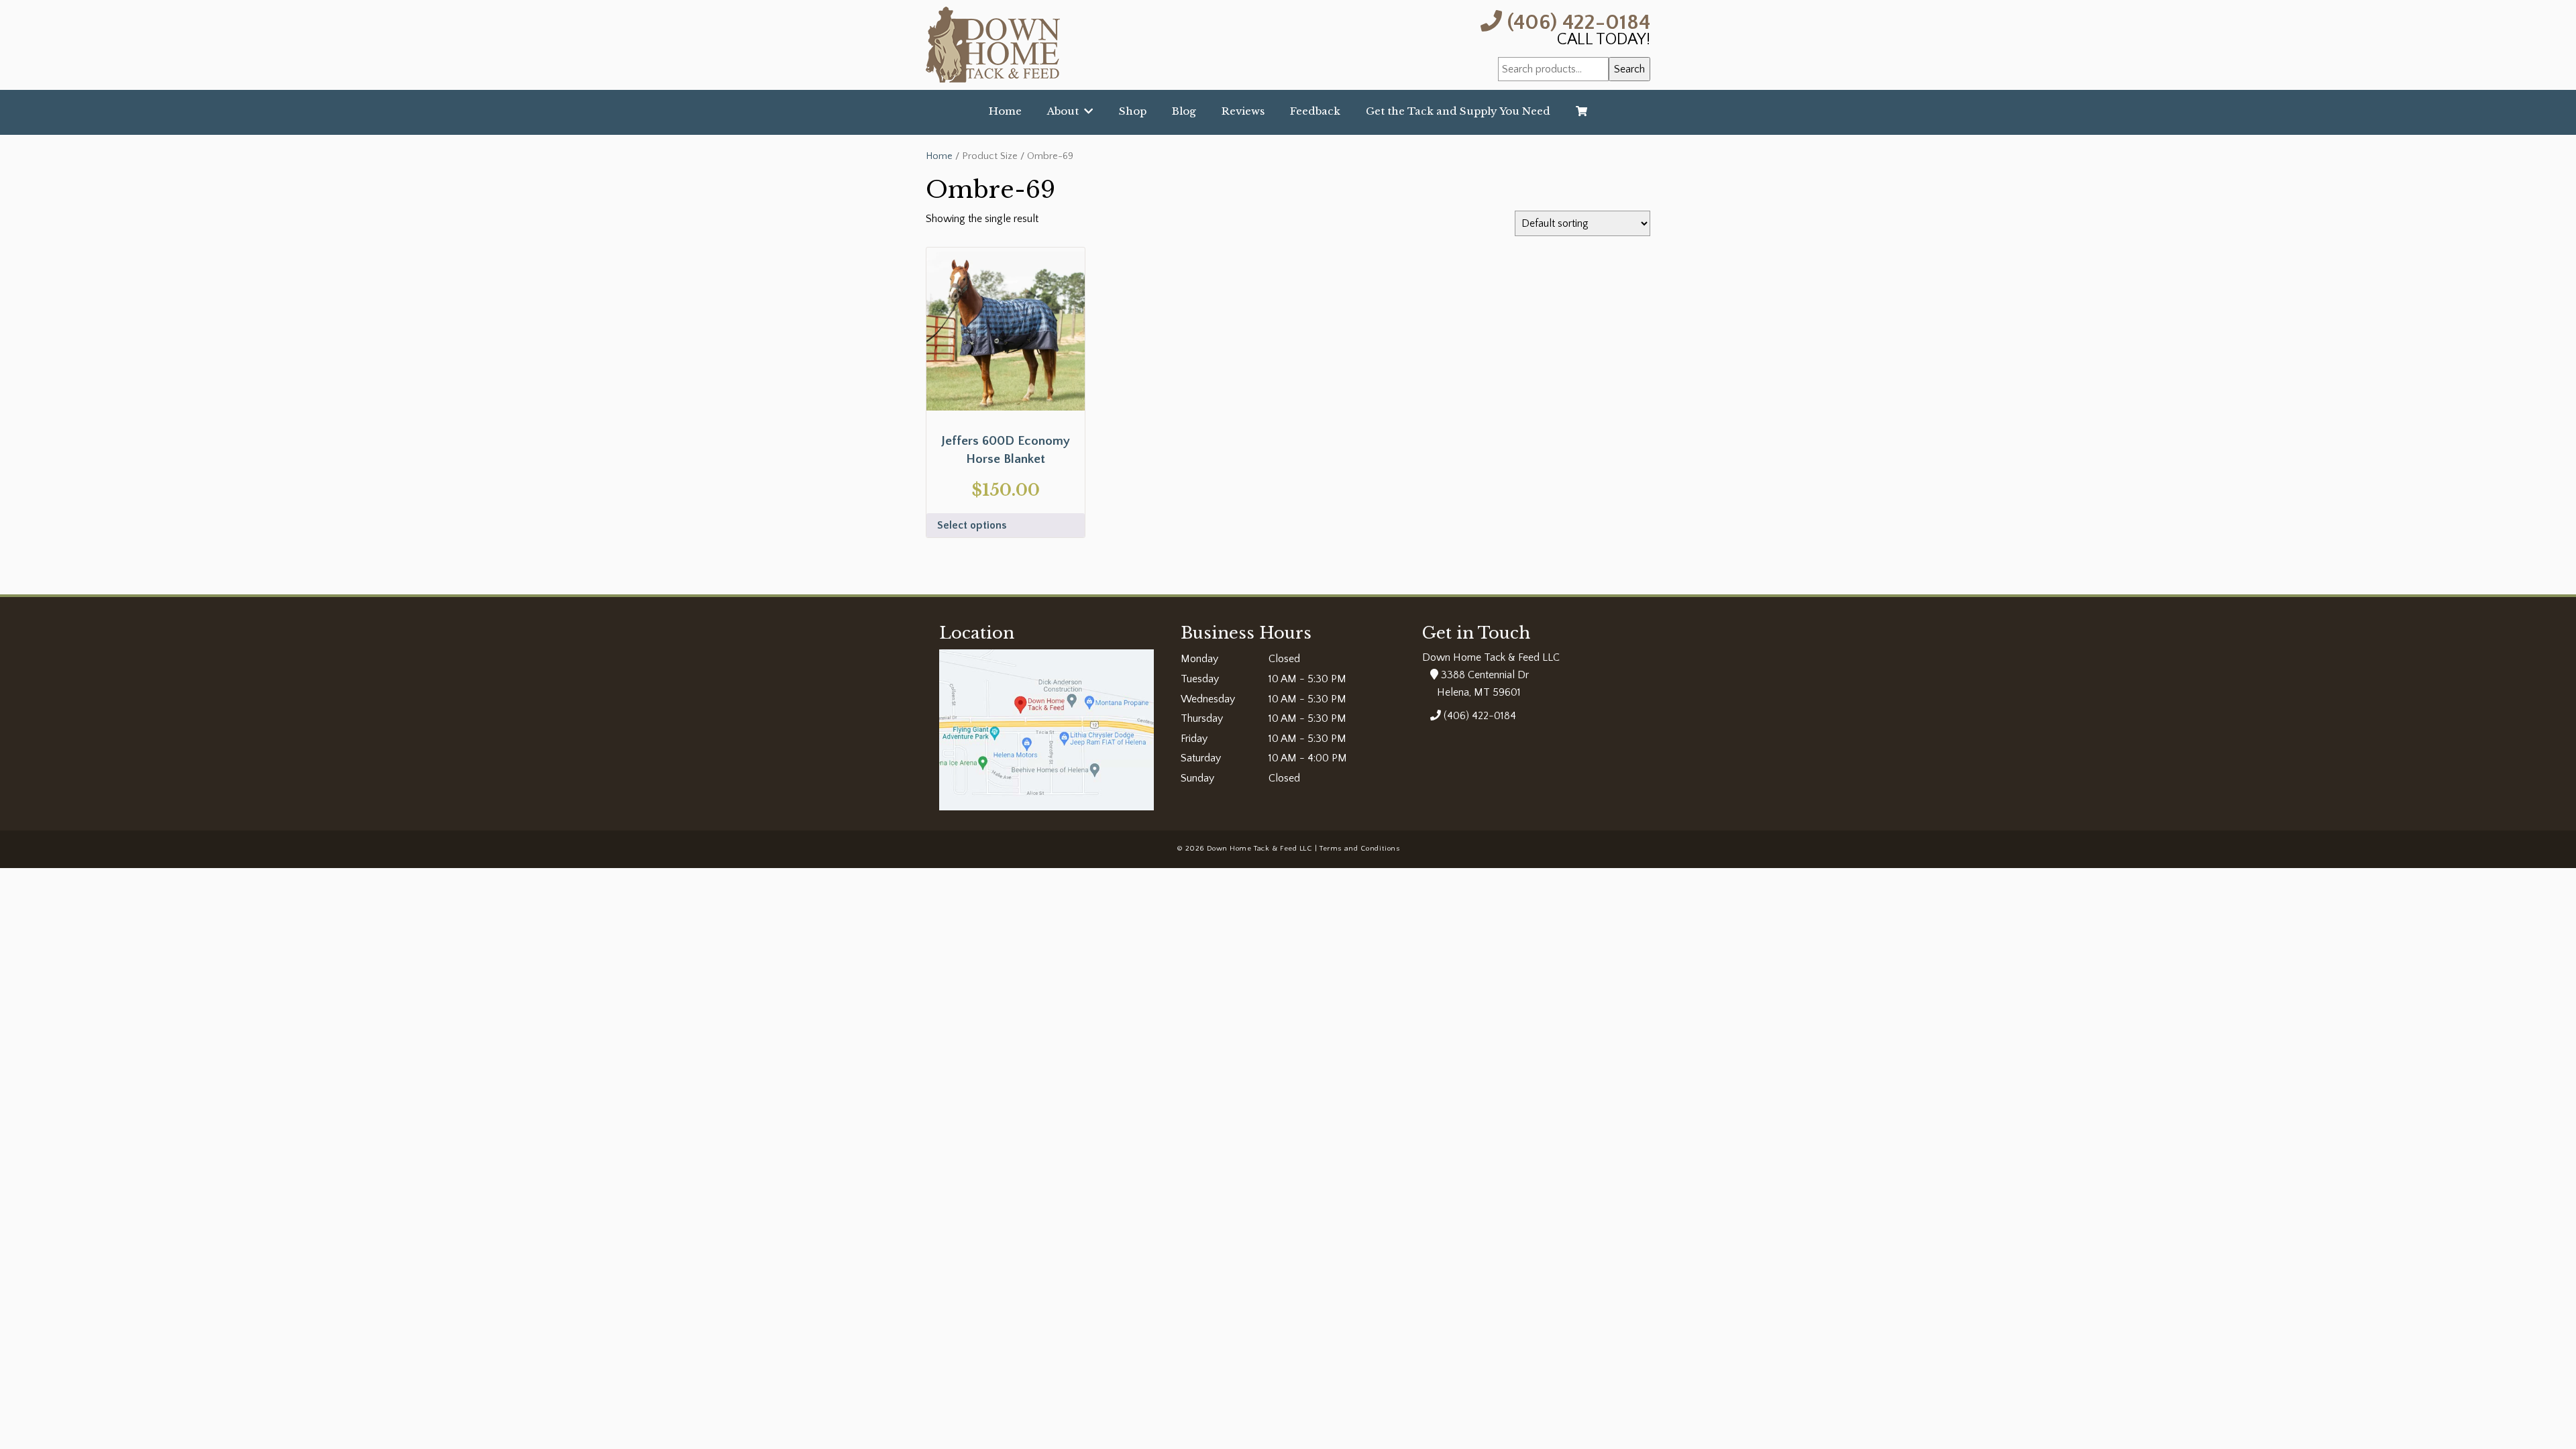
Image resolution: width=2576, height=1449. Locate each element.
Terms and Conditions (1359, 849)
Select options (972, 525)
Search (1629, 69)
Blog (1184, 111)
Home (1005, 111)
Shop (1133, 111)
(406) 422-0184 (1576, 21)
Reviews (1243, 111)
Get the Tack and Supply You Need (1458, 111)
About (1066, 111)
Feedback (1315, 111)
